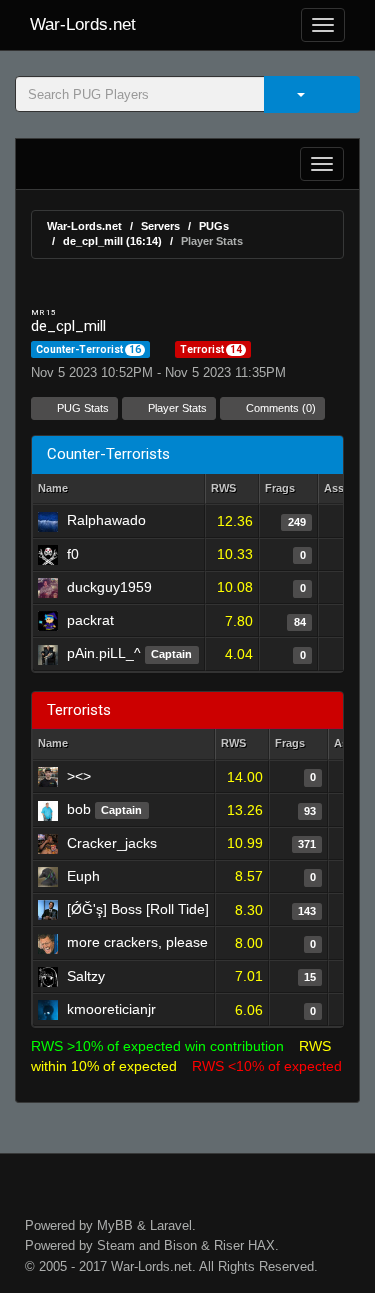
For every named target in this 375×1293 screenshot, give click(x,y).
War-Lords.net (83, 24)
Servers (160, 226)
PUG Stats (81, 408)
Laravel (171, 1225)
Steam (116, 1245)
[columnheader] (232, 489)
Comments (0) (279, 408)
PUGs (214, 226)
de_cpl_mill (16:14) (112, 241)
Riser (229, 1245)
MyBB (115, 1225)
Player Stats (176, 408)
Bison (180, 1245)
